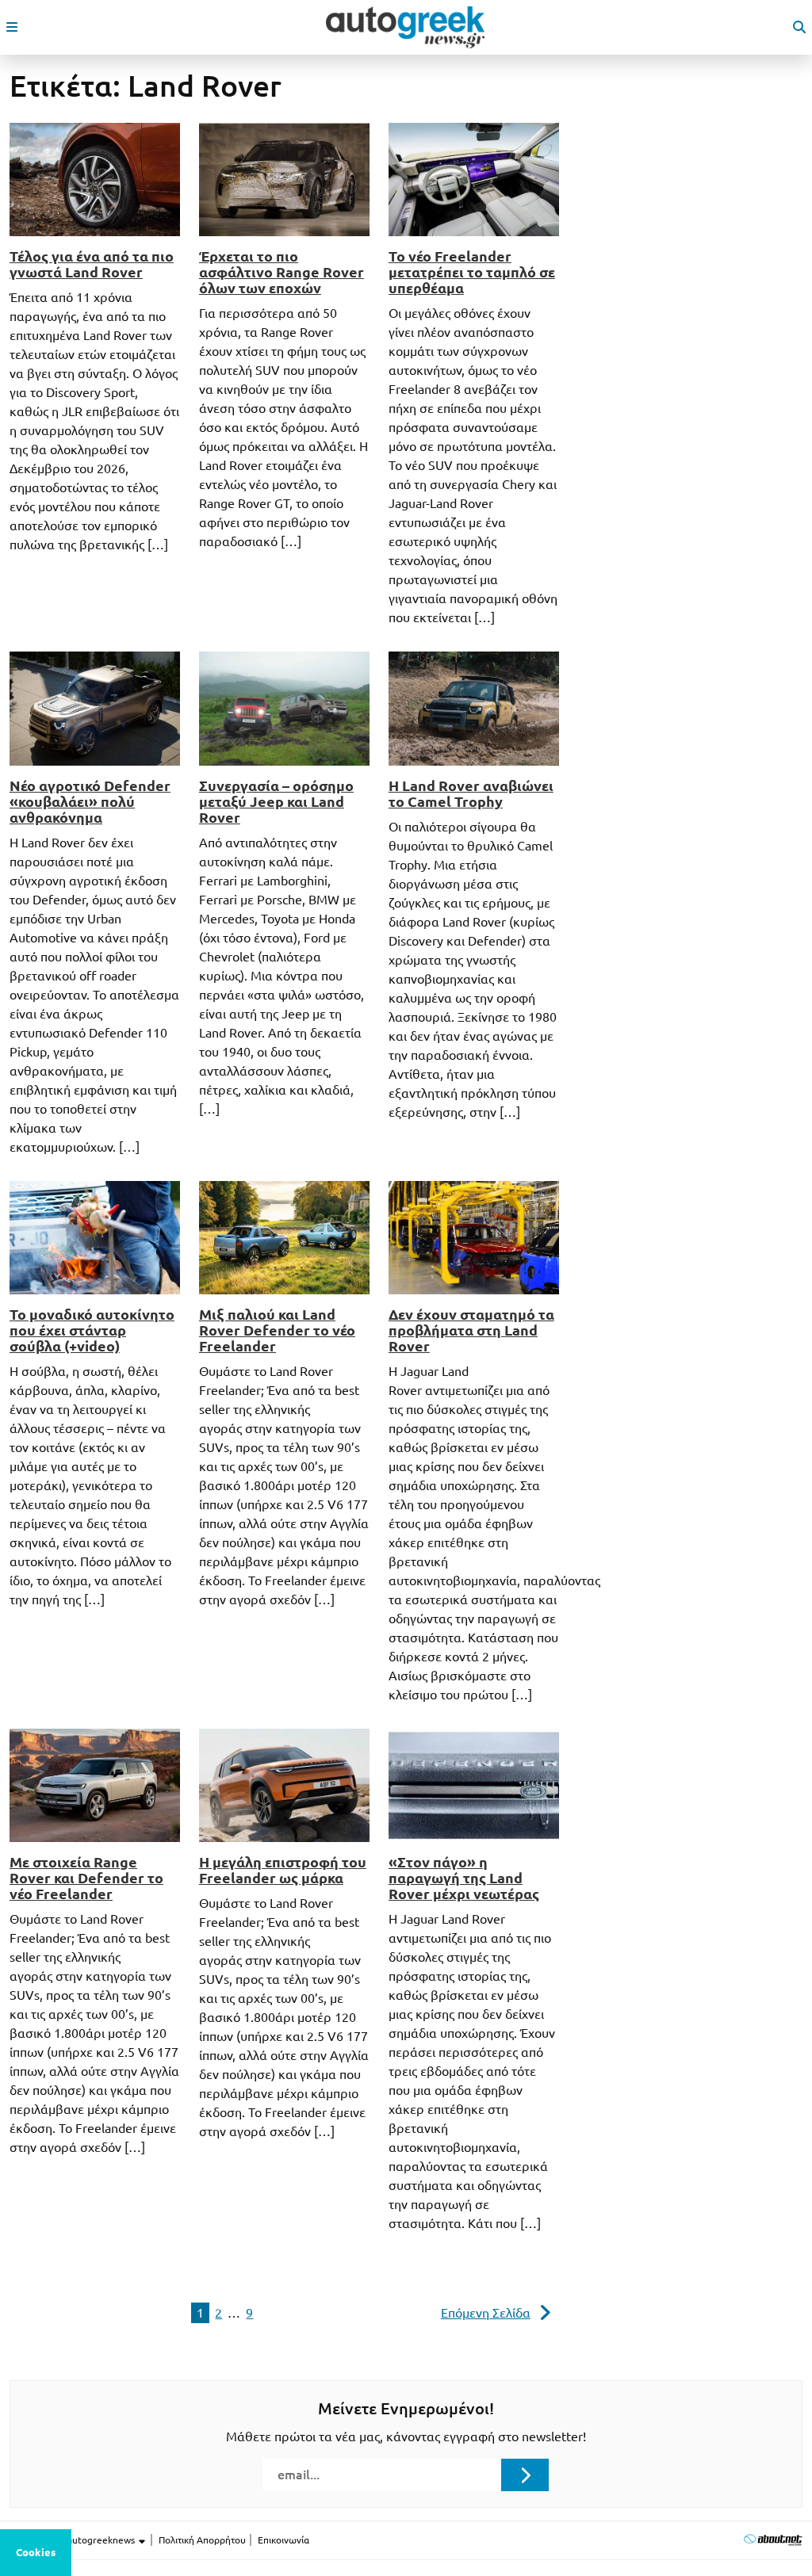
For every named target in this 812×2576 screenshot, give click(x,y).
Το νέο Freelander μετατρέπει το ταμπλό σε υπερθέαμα (472, 272)
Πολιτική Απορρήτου (202, 2540)
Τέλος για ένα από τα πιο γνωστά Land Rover (92, 264)
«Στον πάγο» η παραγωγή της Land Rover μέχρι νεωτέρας (464, 1878)
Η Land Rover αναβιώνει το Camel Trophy (471, 793)
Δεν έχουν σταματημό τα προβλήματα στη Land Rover (471, 1330)
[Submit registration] (525, 2475)
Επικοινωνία (283, 2540)
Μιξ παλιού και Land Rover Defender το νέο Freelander (277, 1330)
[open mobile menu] (12, 27)
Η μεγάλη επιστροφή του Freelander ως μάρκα (283, 1870)
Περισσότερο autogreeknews (73, 2540)
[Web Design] (773, 2540)
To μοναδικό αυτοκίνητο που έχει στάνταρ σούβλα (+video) (92, 1330)
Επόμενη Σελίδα (486, 2313)
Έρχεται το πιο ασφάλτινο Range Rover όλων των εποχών (282, 272)
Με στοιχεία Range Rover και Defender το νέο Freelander (86, 1878)
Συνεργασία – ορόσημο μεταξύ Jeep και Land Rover (276, 801)
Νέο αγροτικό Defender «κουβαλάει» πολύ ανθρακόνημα (90, 801)
